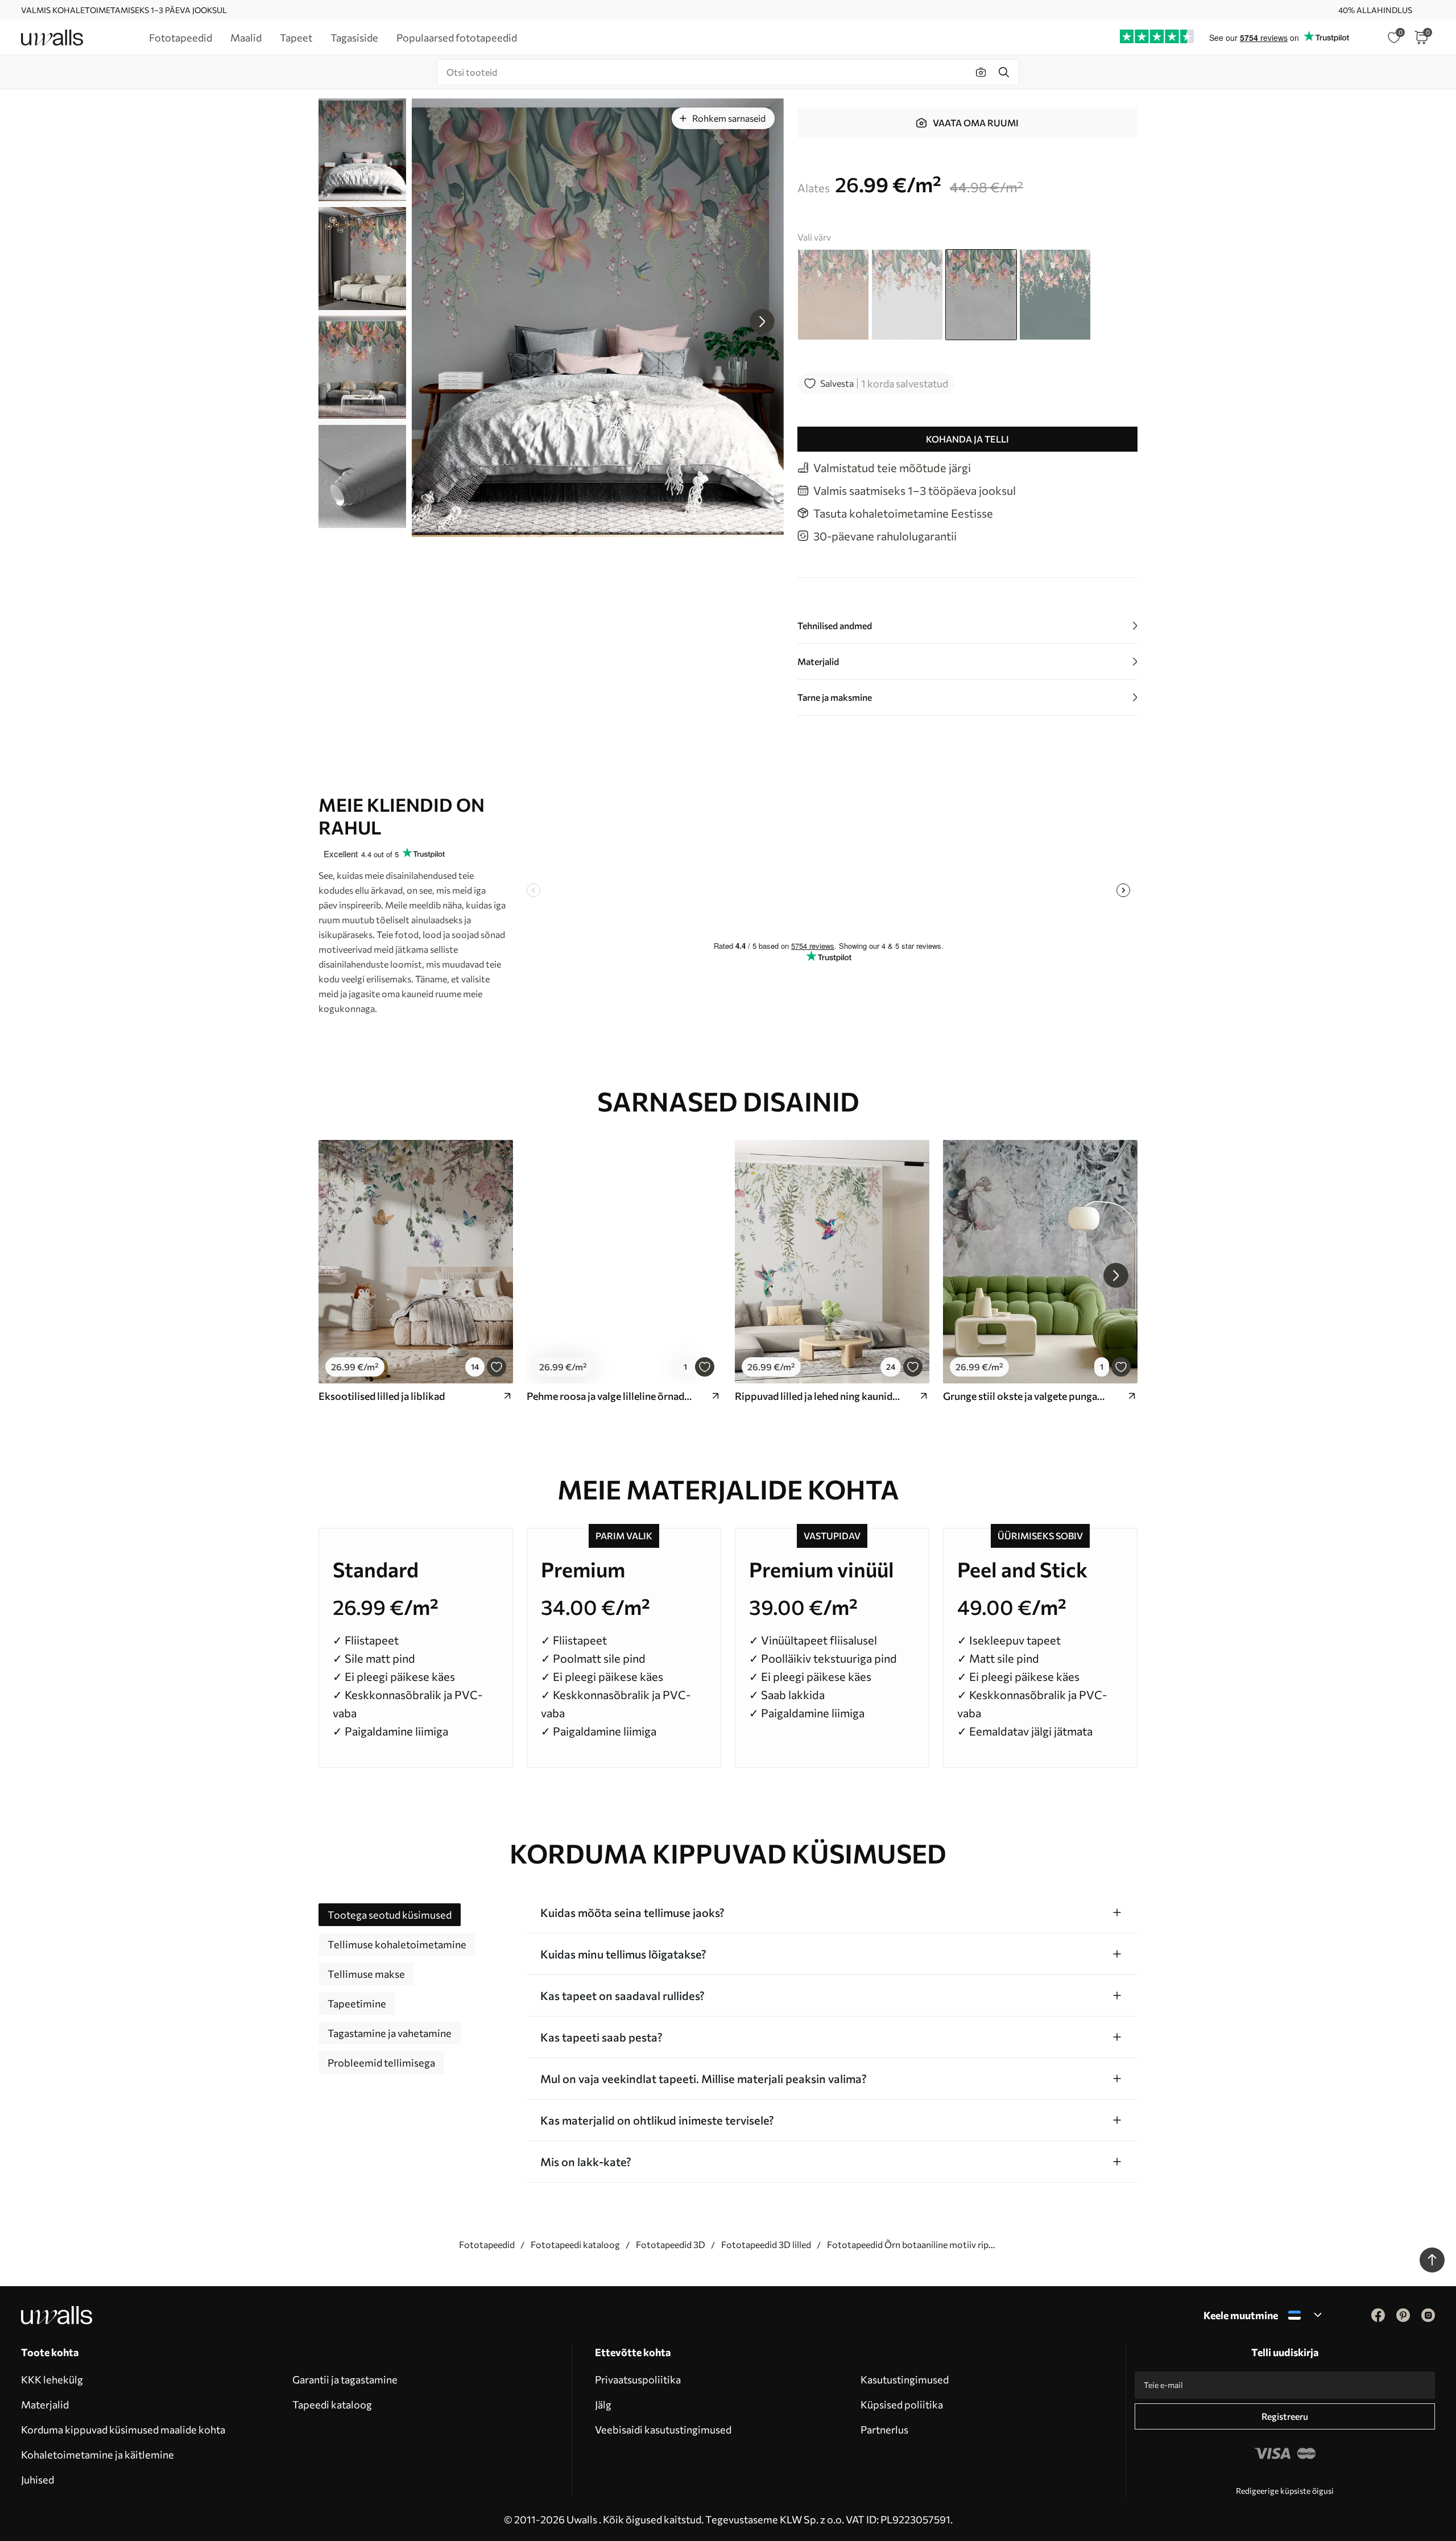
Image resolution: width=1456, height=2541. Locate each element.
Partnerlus (884, 2430)
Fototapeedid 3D (671, 2244)
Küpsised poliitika (902, 2404)
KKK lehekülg (52, 2379)
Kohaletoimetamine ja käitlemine (98, 2455)
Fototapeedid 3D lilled (766, 2244)
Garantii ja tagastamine (345, 2379)
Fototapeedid (487, 2244)
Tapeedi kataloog (332, 2404)
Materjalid (45, 2404)
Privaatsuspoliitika (638, 2379)
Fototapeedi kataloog (575, 2244)
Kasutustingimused (905, 2379)
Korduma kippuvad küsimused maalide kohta (123, 2430)
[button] (762, 321)
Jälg (603, 2404)
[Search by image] (981, 72)
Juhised (38, 2480)
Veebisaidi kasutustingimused (663, 2430)
